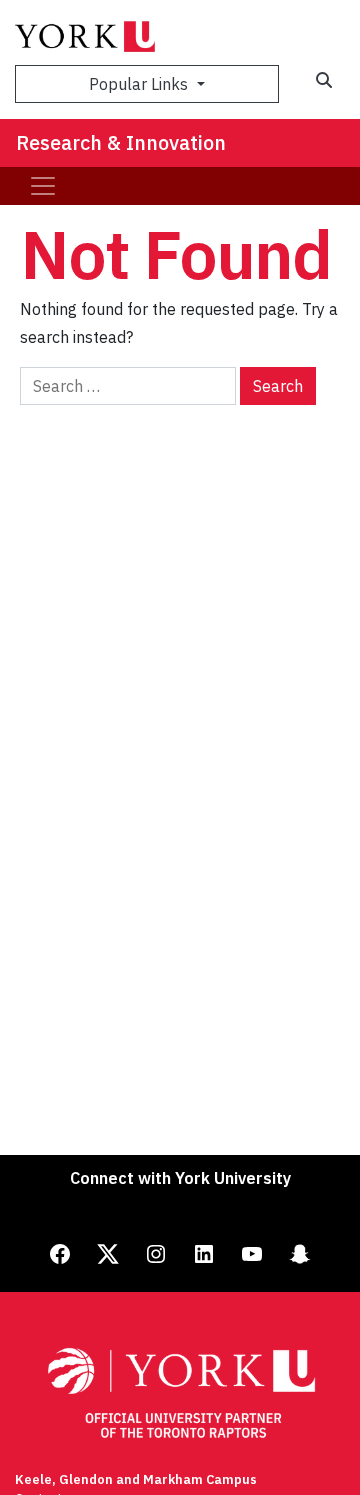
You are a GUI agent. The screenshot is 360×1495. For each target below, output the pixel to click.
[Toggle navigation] (43, 186)
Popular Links (140, 84)
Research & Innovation (121, 142)
